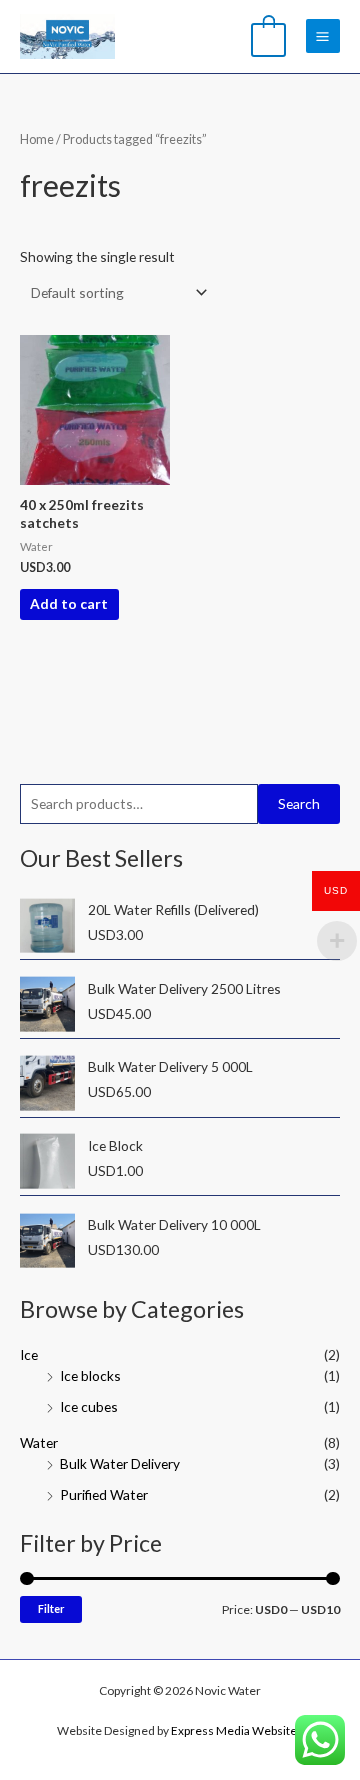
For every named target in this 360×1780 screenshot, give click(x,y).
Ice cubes (89, 1406)
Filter (51, 1608)
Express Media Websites (236, 1730)
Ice (29, 1354)
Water (39, 1442)
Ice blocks (90, 1375)
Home (37, 139)
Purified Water (104, 1494)
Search (299, 803)
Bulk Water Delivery (120, 1463)
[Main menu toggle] (323, 36)
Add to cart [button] (69, 603)
